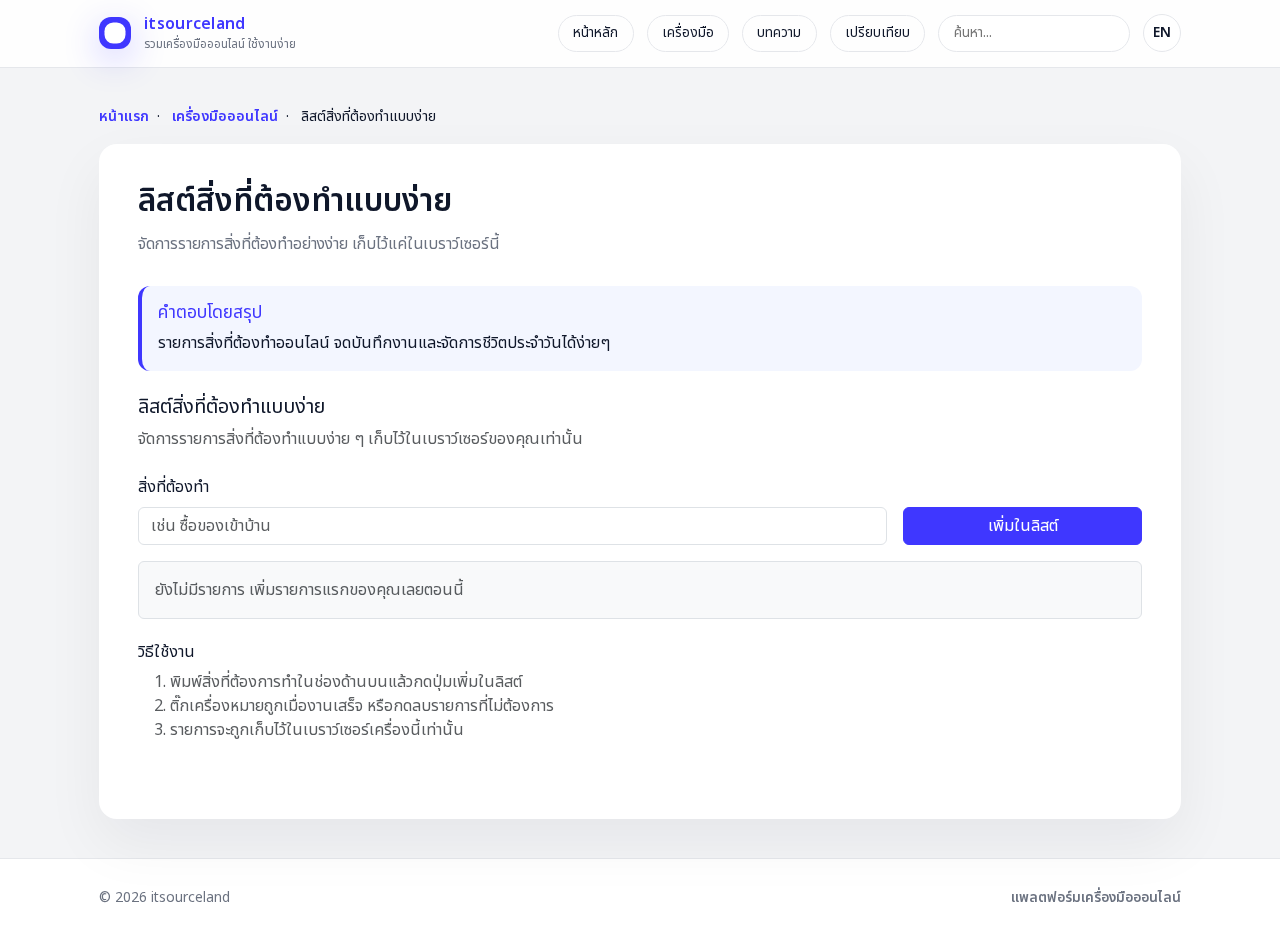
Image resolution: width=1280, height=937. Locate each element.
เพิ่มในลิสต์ (1023, 526)
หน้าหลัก (595, 32)
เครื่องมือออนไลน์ (225, 116)
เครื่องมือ (688, 32)
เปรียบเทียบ (877, 32)
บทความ (779, 32)
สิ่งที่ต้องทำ (173, 487)
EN (1162, 32)
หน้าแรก (124, 116)
